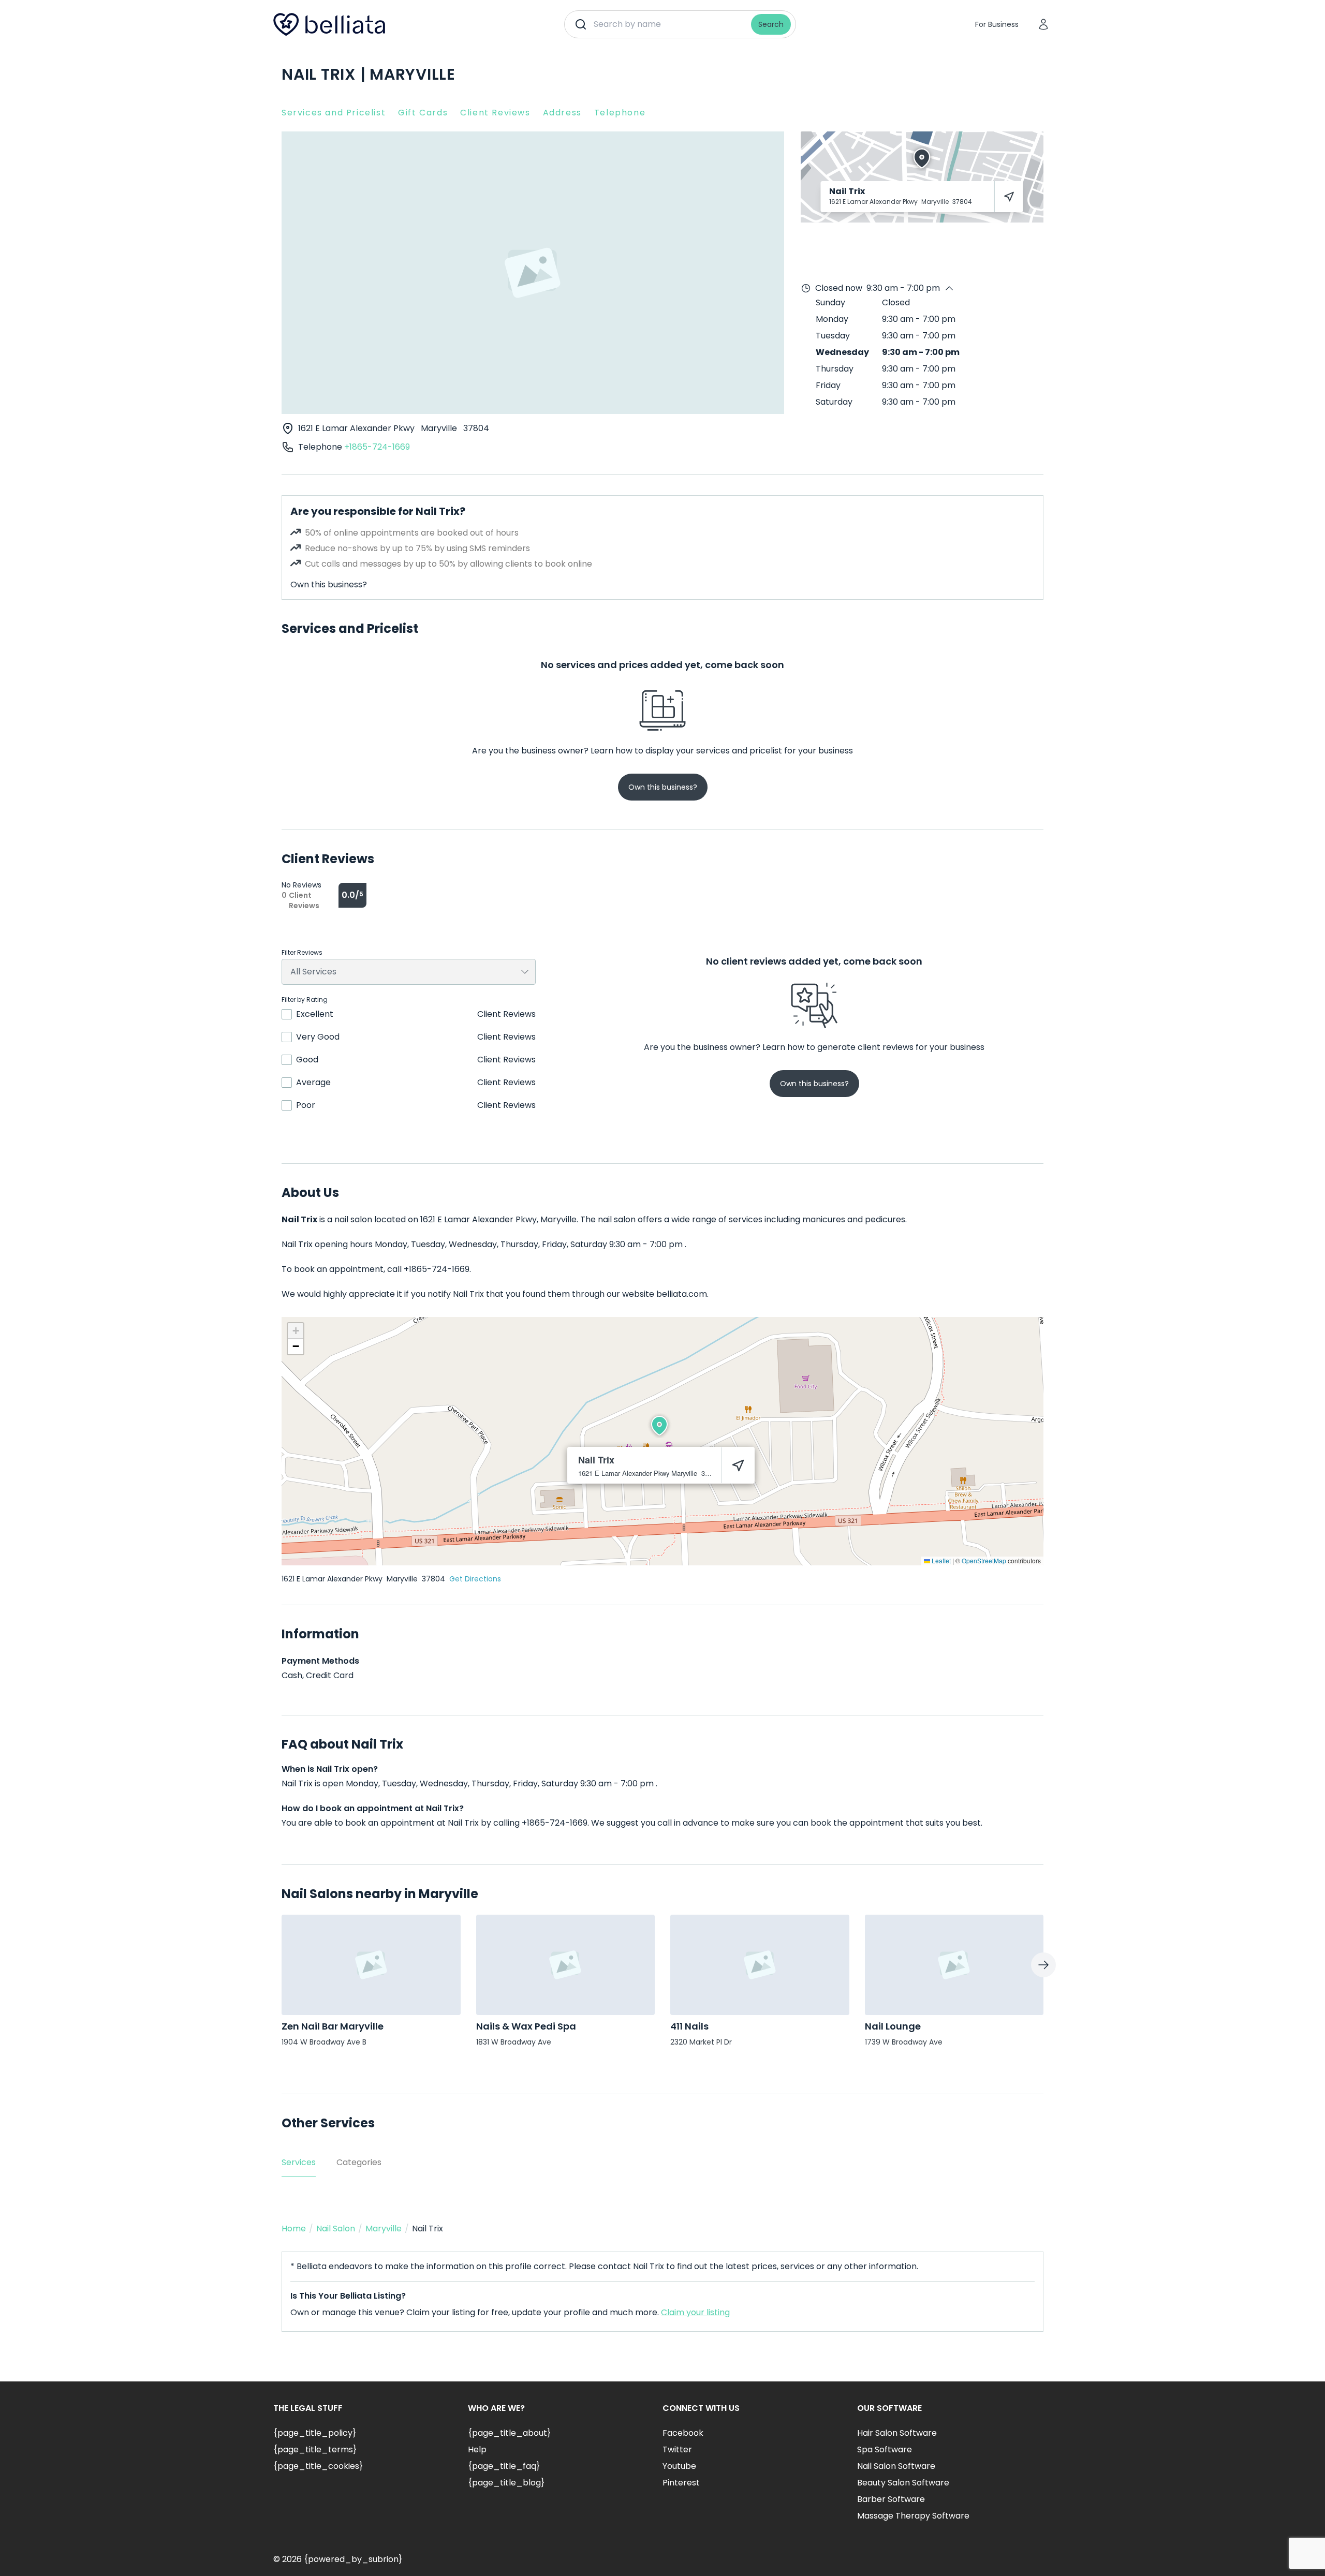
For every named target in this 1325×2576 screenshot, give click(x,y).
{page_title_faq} (504, 2466)
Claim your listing (695, 2312)
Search (771, 24)
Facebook (683, 2433)
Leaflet (940, 1560)
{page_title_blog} (506, 2483)
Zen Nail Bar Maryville (333, 2026)
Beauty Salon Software (903, 2483)
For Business (997, 24)
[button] (659, 1426)
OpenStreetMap (984, 1560)
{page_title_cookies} (318, 2466)
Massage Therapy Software (913, 2516)
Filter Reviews (302, 953)
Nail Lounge (893, 2026)
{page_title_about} (509, 2433)
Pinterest (681, 2483)
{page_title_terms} (315, 2449)
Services (299, 2162)
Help (477, 2449)
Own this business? (329, 584)
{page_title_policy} (315, 2433)
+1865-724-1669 (377, 447)
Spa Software (885, 2449)
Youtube (679, 2466)
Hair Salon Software (897, 2433)
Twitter (677, 2449)
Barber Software (891, 2499)
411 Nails (689, 2026)
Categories (359, 2162)
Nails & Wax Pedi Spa (526, 2026)
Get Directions (475, 1579)
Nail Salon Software (896, 2466)
